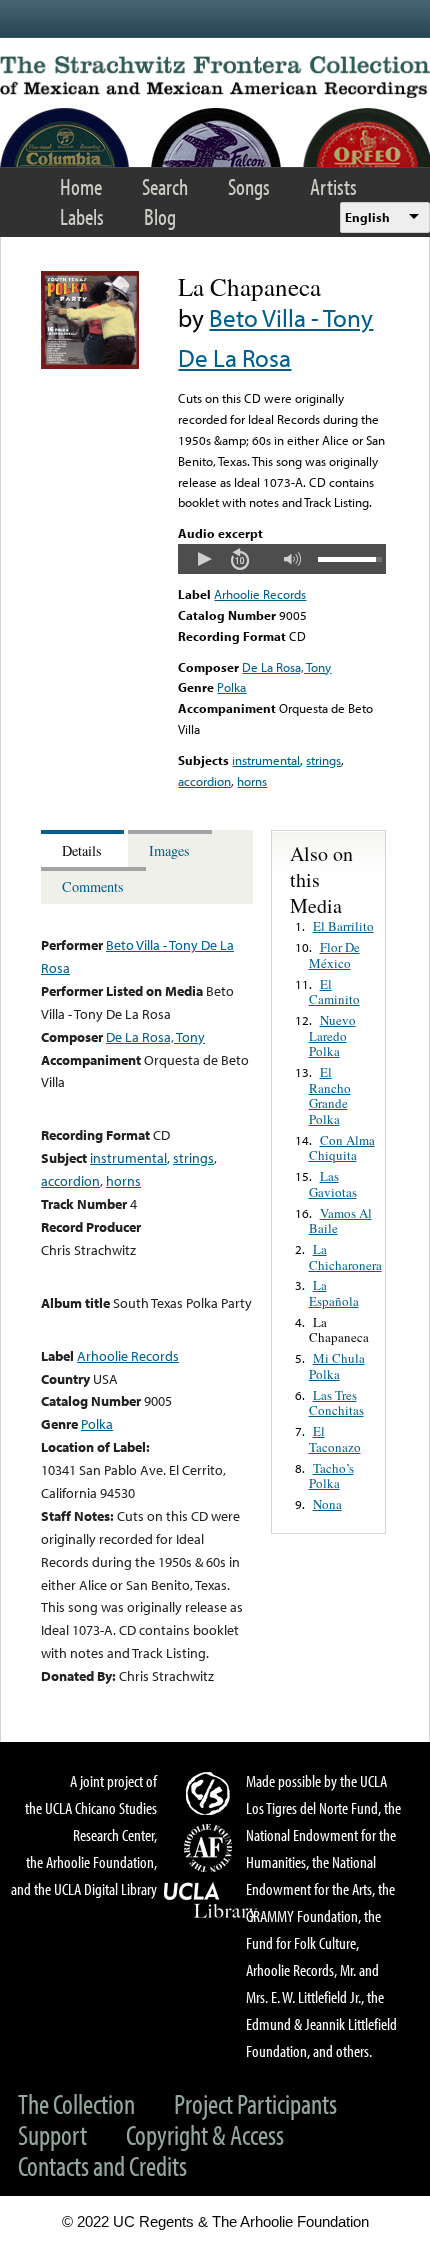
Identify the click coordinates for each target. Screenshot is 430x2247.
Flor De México (334, 955)
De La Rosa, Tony (286, 667)
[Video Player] (281, 559)
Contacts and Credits (102, 2165)
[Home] (215, 77)
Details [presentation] (82, 850)
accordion (204, 781)
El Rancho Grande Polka (330, 1095)
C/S (211, 1793)
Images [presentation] (169, 850)
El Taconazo (335, 1439)
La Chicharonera (345, 1257)
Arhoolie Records (260, 594)
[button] (204, 559)
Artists (333, 186)
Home (81, 186)
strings (323, 760)
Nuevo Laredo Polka (332, 1035)
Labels (82, 216)
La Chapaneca (339, 1330)
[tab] (84, 848)
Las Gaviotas (333, 1184)
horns (252, 781)
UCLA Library (211, 1901)
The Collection (76, 2103)
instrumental (266, 760)
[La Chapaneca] (90, 364)
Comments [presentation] (93, 886)
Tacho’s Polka (331, 1476)
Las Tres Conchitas (336, 1403)
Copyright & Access (205, 2134)
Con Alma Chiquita (342, 1148)
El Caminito (334, 992)
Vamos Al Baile (340, 1221)
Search (165, 186)
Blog (160, 216)
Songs (249, 186)
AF (211, 1848)
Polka (231, 687)
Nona (327, 1504)
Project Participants (255, 2103)
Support (52, 2134)
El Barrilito (343, 926)
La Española (334, 1293)
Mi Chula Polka (337, 1366)
